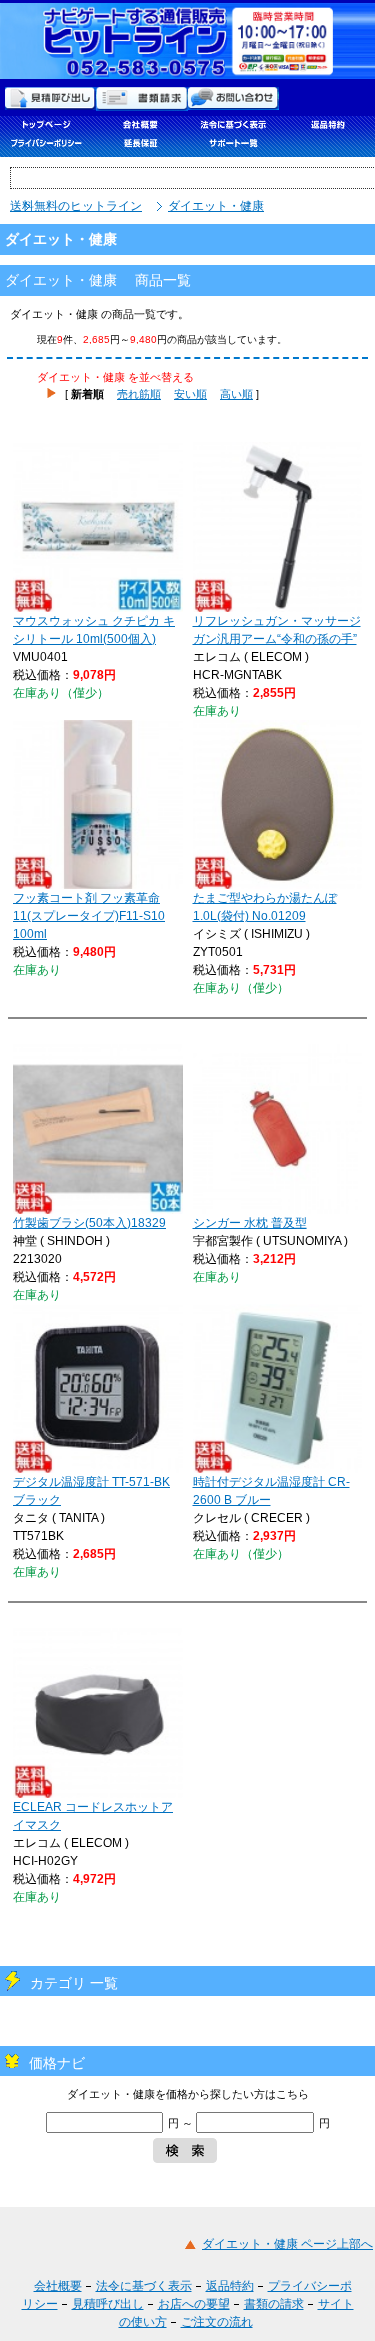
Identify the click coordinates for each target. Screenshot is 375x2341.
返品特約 (230, 2286)
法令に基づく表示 (144, 2286)
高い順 (236, 394)
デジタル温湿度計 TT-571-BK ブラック (91, 1491)
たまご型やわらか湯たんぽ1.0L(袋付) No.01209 (265, 907)
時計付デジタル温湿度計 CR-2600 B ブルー (271, 1491)
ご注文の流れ (217, 2322)
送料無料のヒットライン (76, 206)
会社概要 (58, 2286)
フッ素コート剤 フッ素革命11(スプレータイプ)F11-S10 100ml (89, 916)
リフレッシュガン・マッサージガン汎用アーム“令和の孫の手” (277, 630)
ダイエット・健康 (216, 206)
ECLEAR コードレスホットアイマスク (93, 1816)
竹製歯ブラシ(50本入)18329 (89, 1223)
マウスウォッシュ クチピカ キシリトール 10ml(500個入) (94, 630)
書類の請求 (274, 2304)
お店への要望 (194, 2304)
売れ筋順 (139, 394)
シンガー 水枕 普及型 (250, 1223)
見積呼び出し (108, 2304)
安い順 (190, 394)
